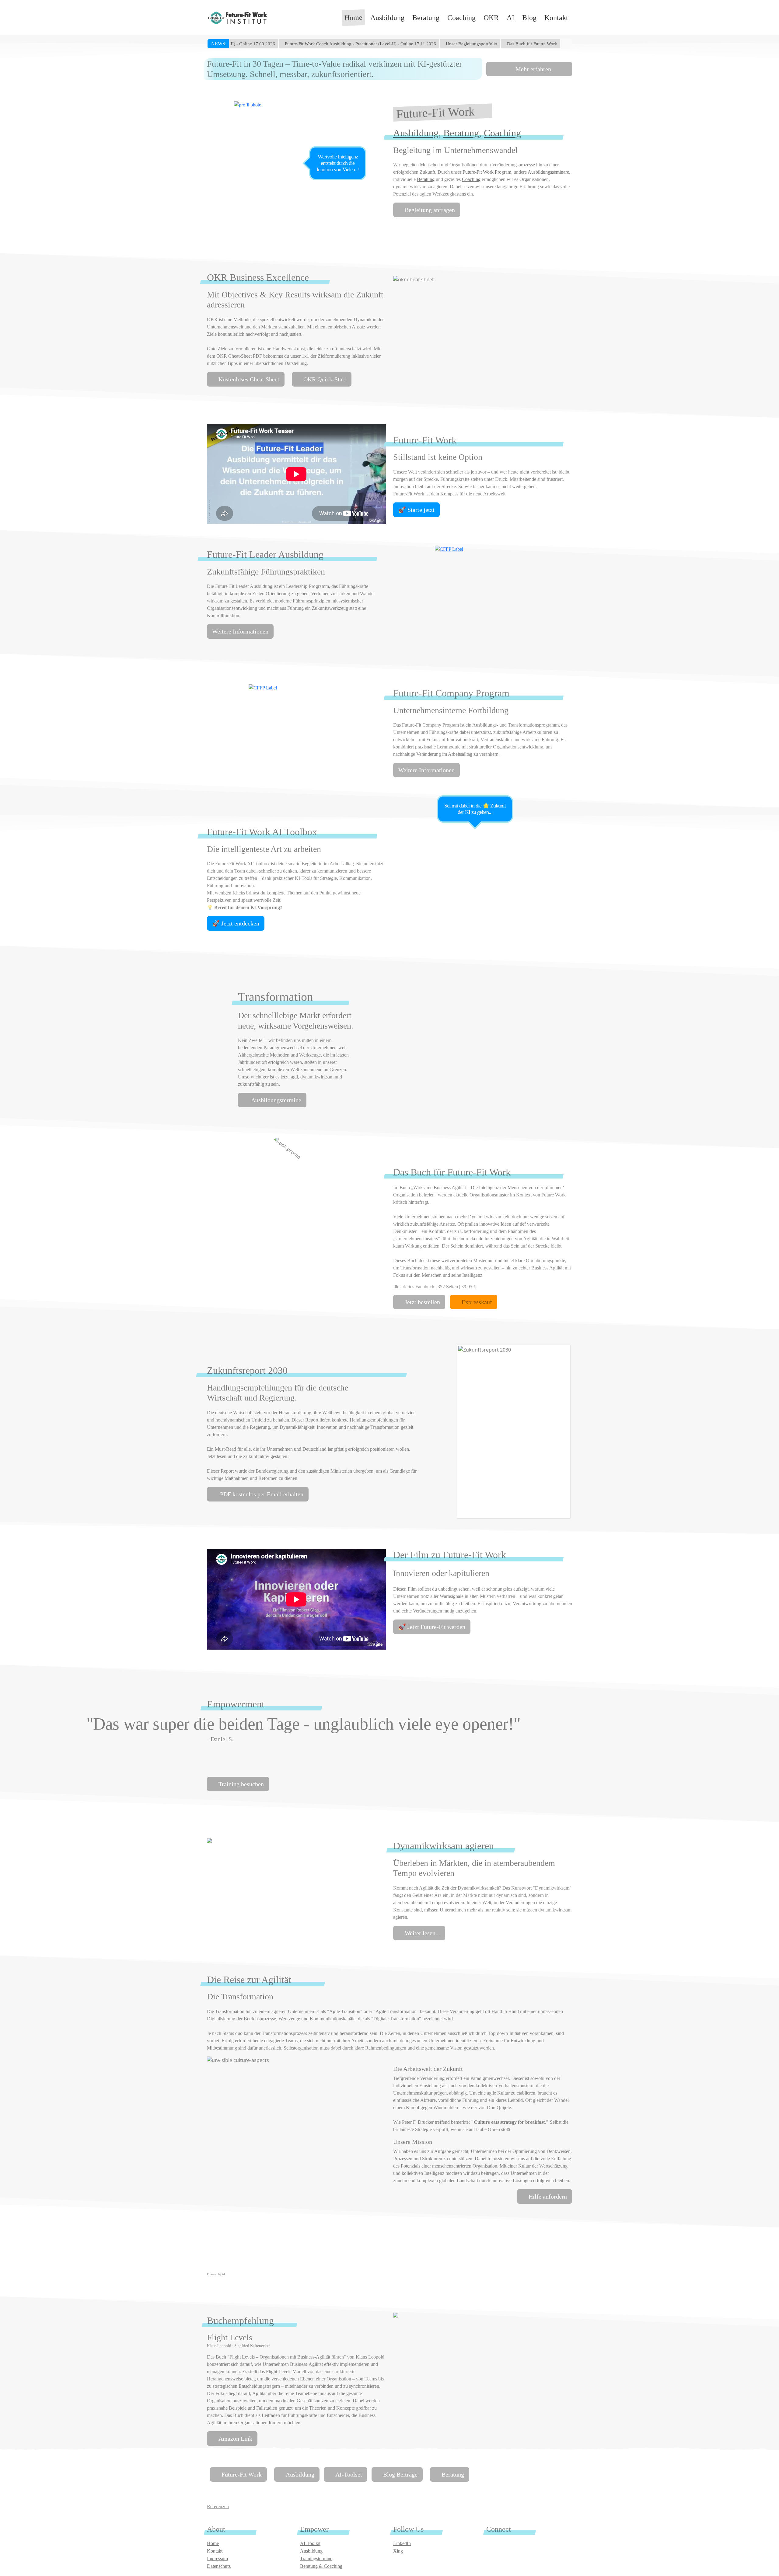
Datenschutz (219, 2566)
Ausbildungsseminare (548, 172)
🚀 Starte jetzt (416, 510)
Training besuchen (241, 1784)
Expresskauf (477, 1302)
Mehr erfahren (533, 69)
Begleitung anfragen (430, 210)
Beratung (426, 18)
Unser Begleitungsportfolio (405, 44)
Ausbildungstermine (275, 1100)
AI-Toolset (349, 2474)
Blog (529, 18)
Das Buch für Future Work (466, 44)
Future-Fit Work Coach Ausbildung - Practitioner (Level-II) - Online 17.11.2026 (294, 44)
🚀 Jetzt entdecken (236, 923)
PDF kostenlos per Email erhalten (261, 1494)
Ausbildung (387, 18)
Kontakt (556, 18)
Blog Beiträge (400, 2474)
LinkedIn (402, 2543)
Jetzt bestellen (422, 1302)
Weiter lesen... (422, 1933)
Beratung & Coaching (321, 2566)
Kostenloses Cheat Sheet (249, 379)
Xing (398, 2551)
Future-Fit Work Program (487, 172)
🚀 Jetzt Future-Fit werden (432, 1627)
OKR (491, 18)
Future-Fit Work (242, 2474)
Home (354, 18)
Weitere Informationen (240, 631)
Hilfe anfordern (548, 2196)
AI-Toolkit (310, 2543)
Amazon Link (235, 2439)
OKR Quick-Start (325, 379)
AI (510, 18)
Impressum (217, 2559)
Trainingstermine (316, 2559)
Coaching (461, 18)
